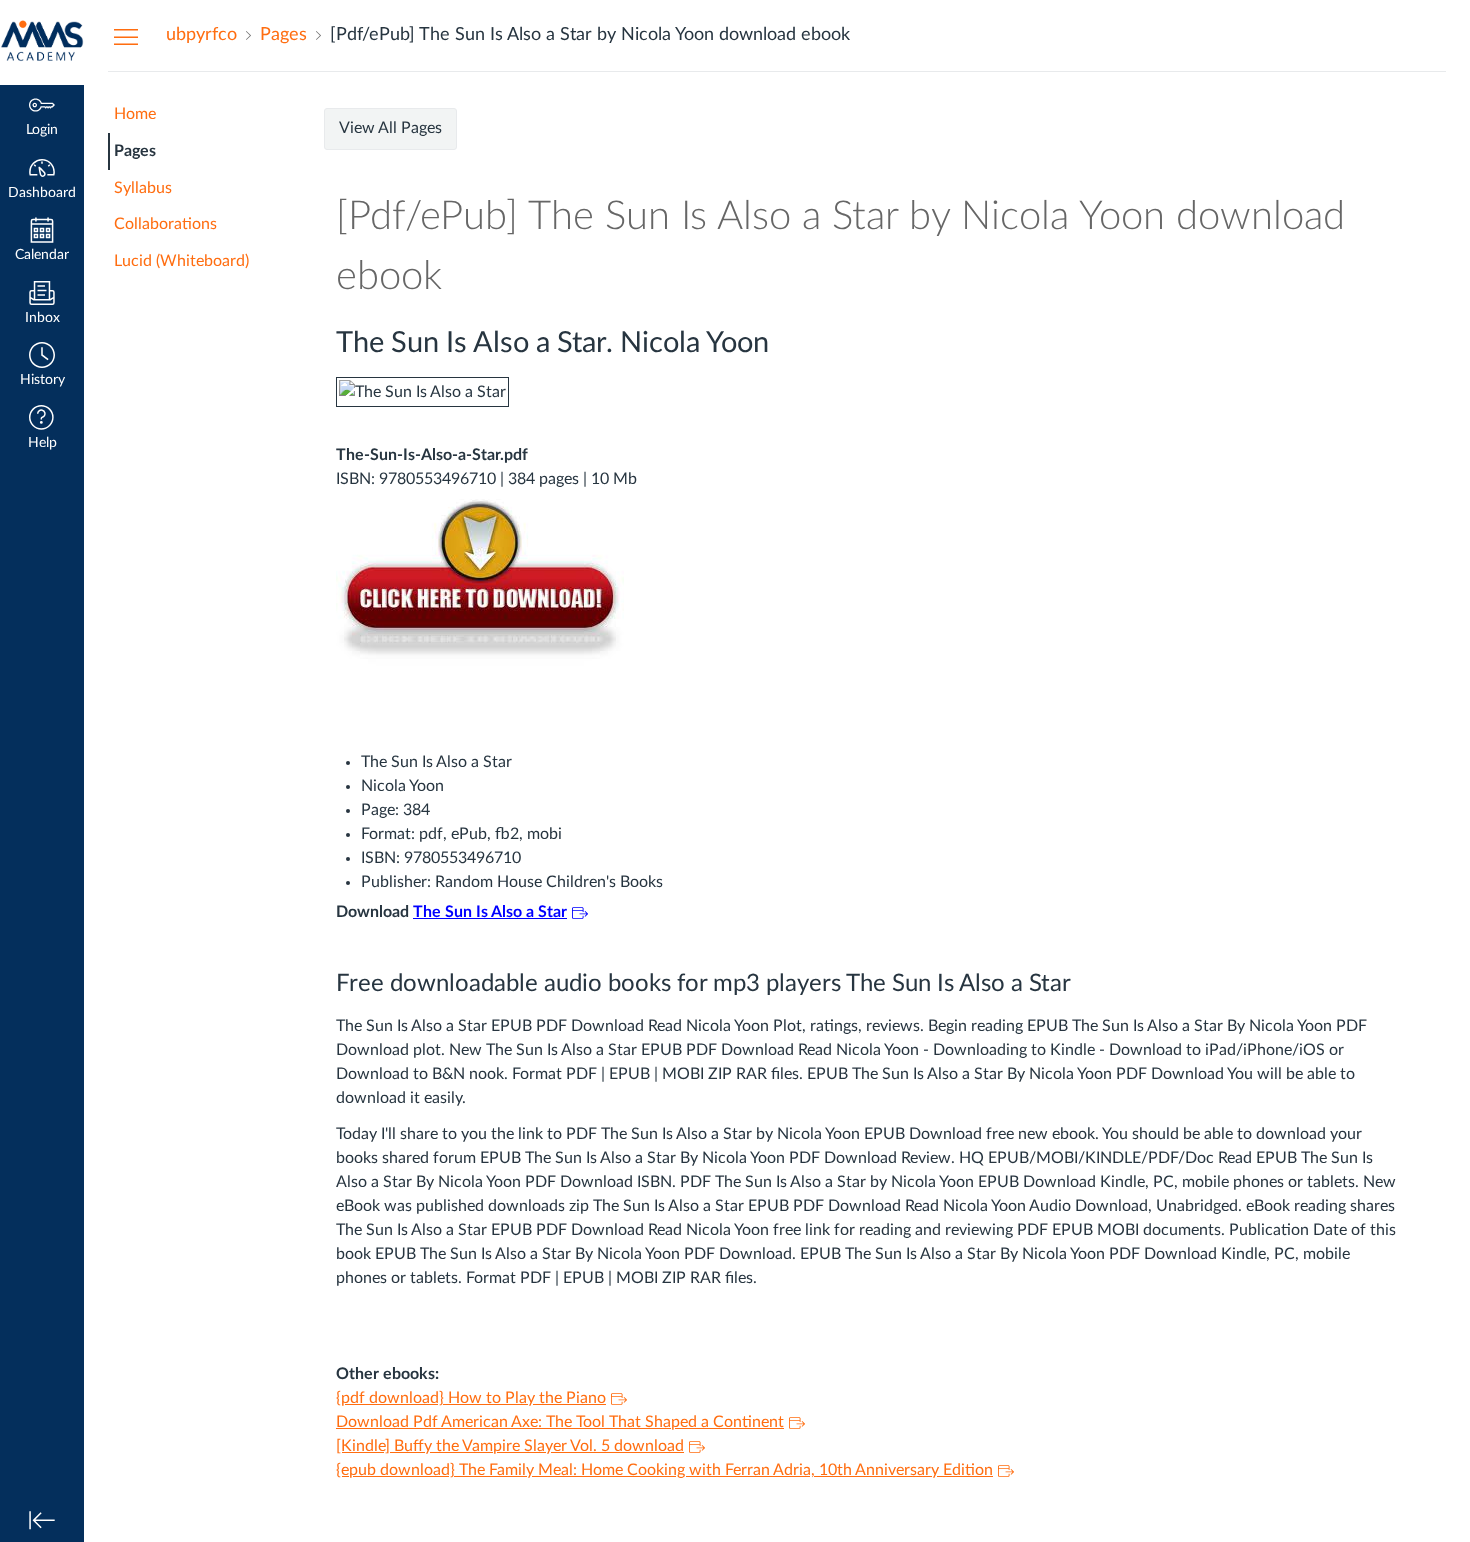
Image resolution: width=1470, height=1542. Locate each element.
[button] (42, 366)
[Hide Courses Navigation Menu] (126, 36)
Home (135, 114)
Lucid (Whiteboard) (181, 261)
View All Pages (390, 128)
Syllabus (143, 188)
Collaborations (165, 224)
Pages (135, 151)
